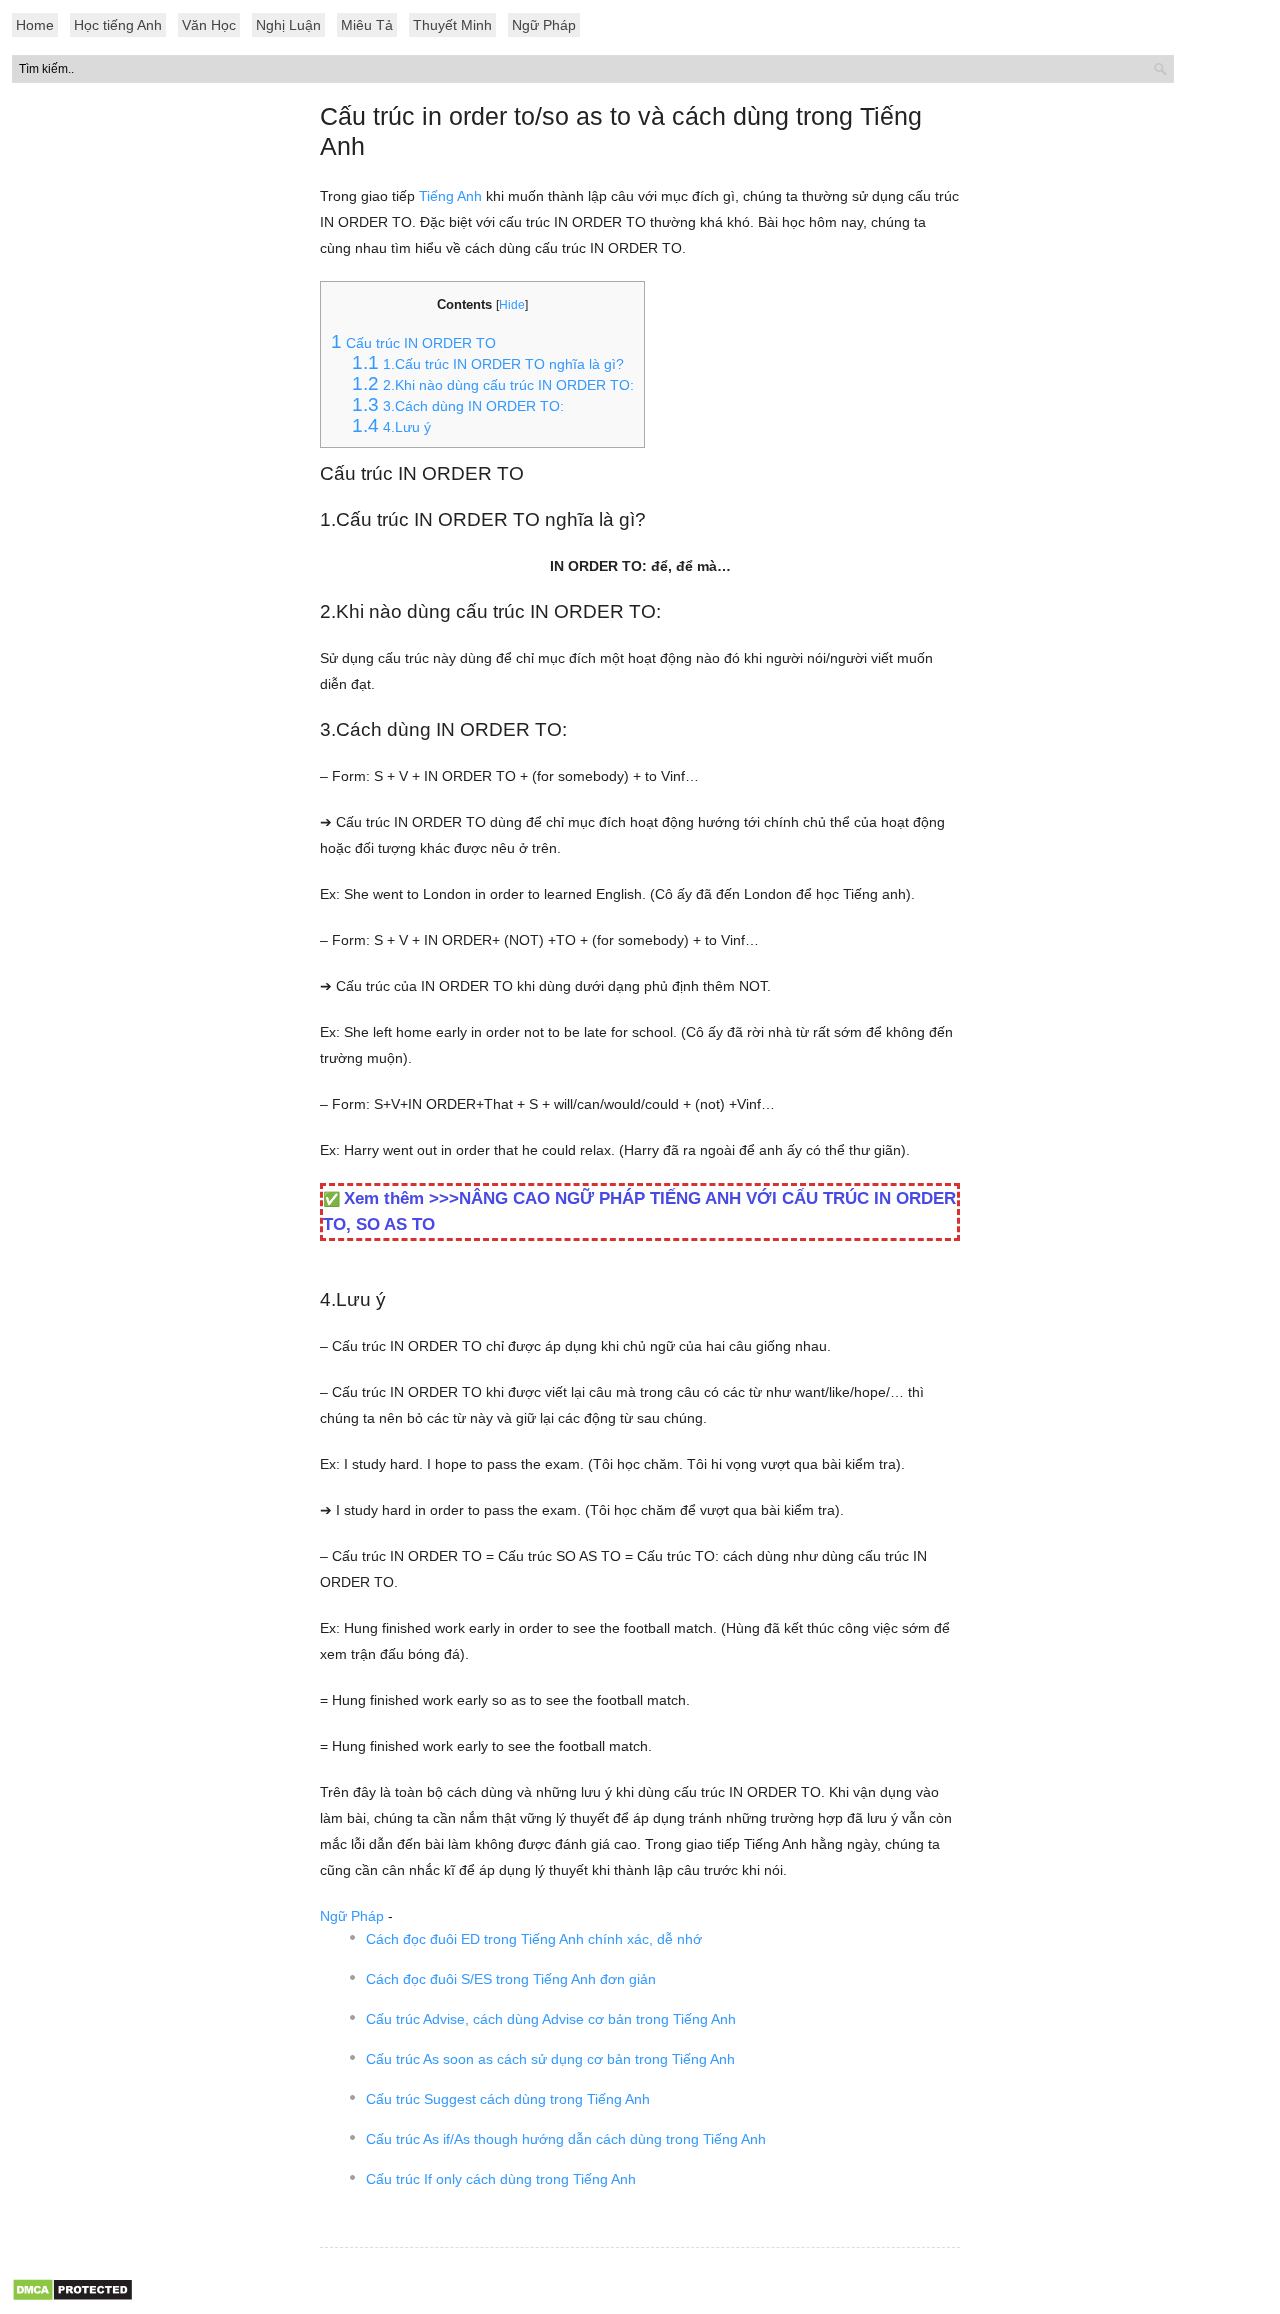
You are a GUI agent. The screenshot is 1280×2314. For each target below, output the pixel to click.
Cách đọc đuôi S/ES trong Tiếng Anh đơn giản (511, 1979)
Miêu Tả (367, 25)
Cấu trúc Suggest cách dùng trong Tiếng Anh (508, 2099)
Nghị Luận (288, 25)
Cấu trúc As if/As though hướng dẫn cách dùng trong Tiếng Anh (566, 2139)
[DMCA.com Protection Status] (72, 2297)
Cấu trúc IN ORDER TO (413, 343)
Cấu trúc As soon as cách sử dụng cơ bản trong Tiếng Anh (550, 2059)
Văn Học (209, 25)
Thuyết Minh (452, 25)
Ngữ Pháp (544, 25)
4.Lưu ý (391, 427)
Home (35, 25)
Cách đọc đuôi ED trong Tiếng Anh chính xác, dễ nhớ (534, 1939)
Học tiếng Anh (118, 25)
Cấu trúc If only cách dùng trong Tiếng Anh (501, 2179)
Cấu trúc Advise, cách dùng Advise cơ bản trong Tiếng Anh (551, 2019)
